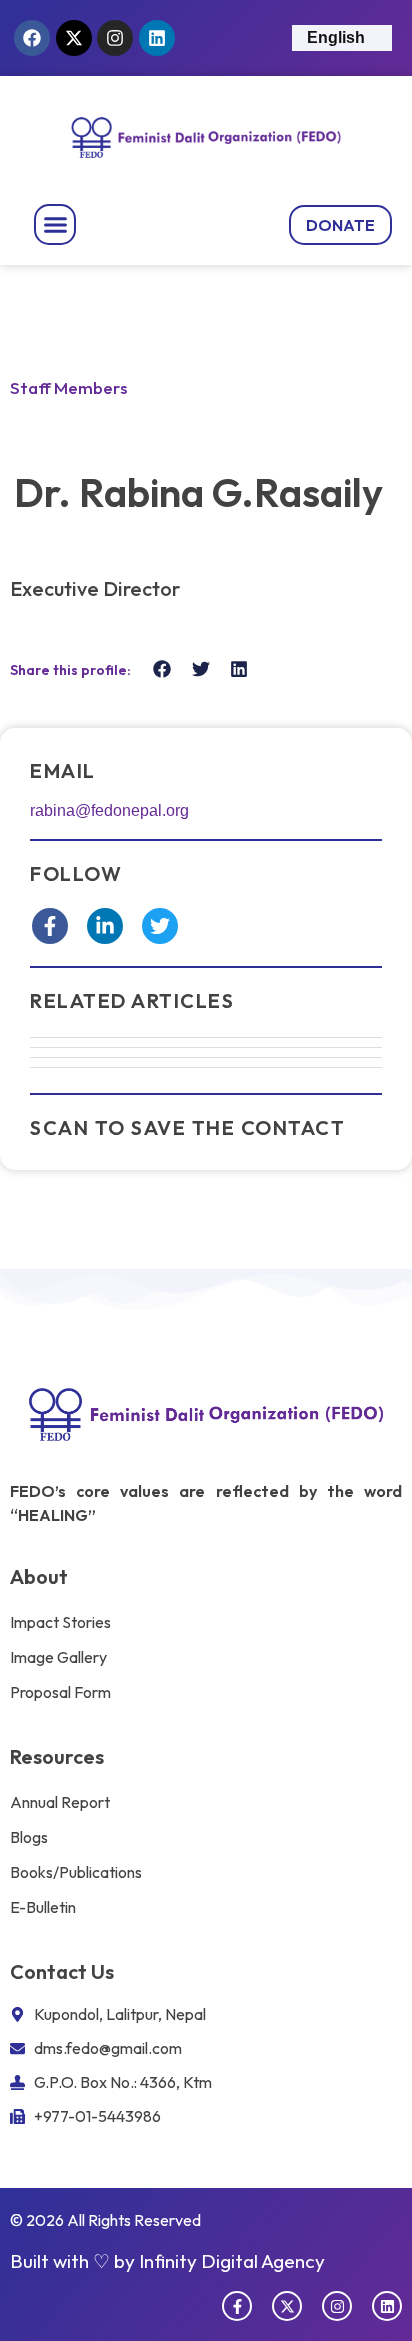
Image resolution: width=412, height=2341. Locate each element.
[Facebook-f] (237, 2306)
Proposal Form (60, 1692)
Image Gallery (58, 1657)
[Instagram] (115, 38)
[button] (55, 225)
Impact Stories (60, 1622)
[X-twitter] (74, 38)
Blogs (29, 1837)
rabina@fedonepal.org (109, 810)
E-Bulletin (43, 1907)
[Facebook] (32, 38)
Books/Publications (76, 1872)
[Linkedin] (157, 38)
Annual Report (60, 1802)
